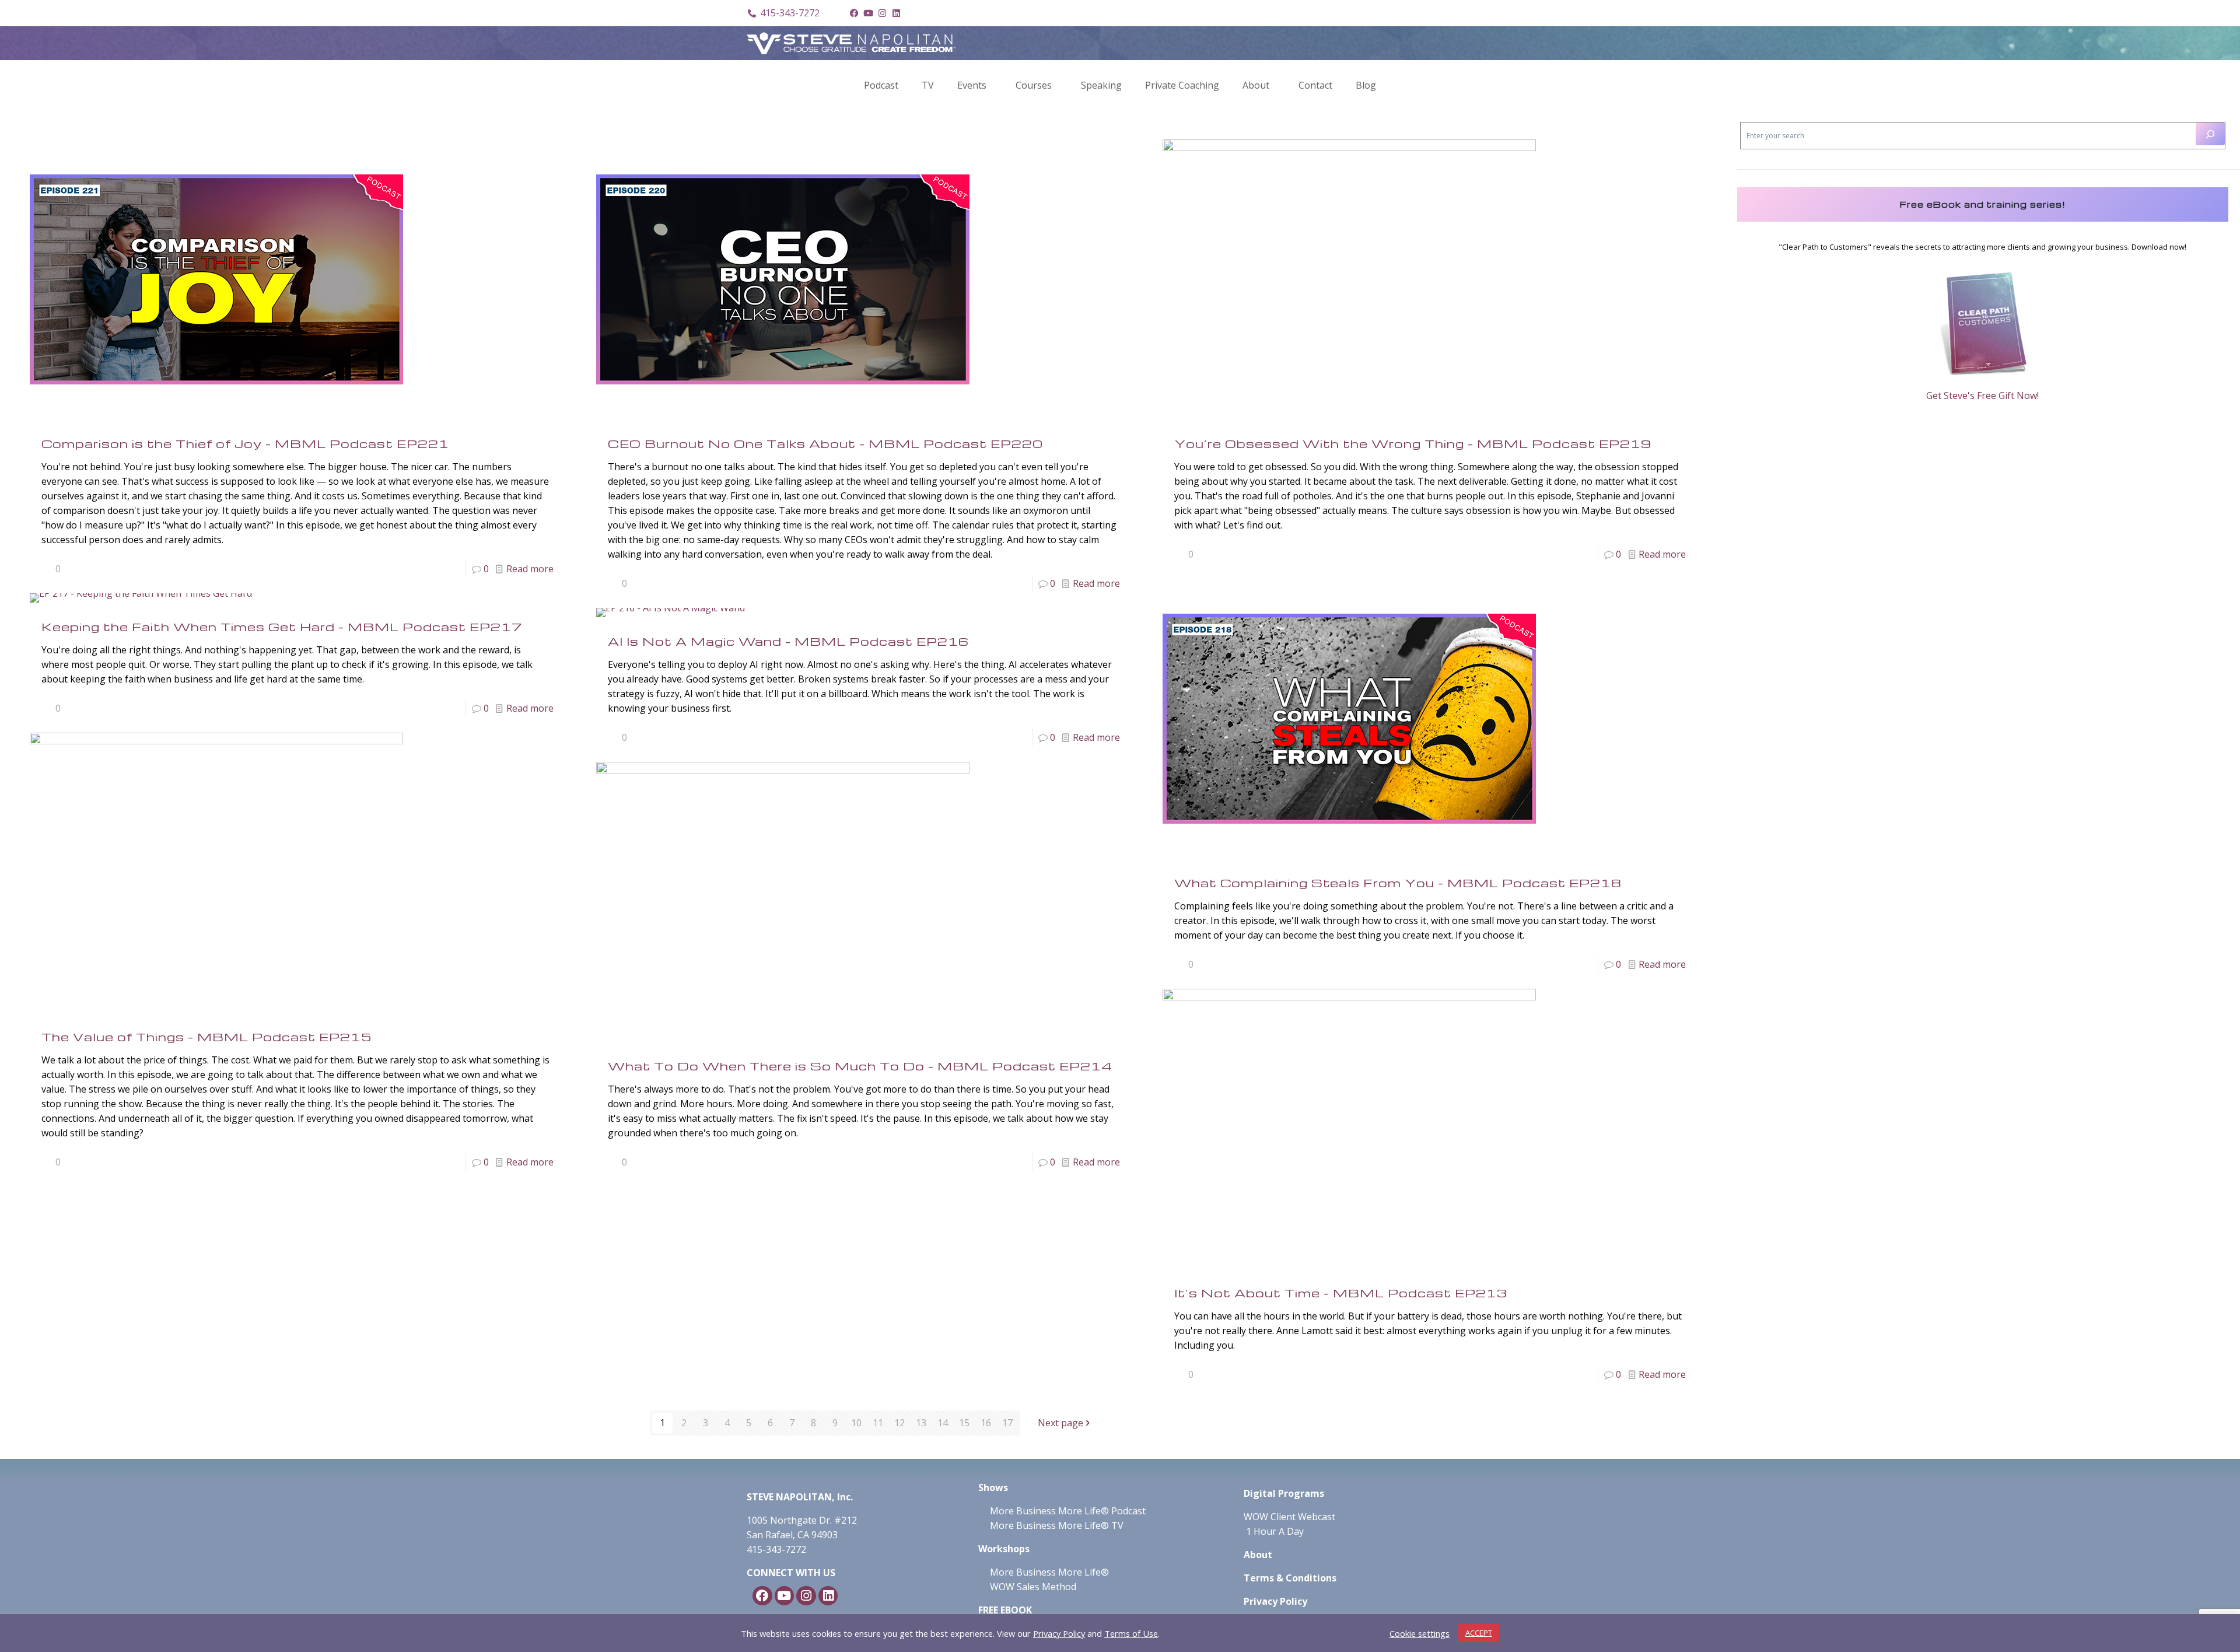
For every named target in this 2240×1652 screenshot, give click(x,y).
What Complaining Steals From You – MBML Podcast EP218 (1398, 883)
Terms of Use (1131, 1633)
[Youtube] (868, 13)
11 (878, 1423)
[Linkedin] (896, 13)
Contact (1315, 85)
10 (856, 1423)
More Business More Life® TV (1056, 1525)
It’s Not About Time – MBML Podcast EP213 (1341, 1293)
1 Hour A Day (1275, 1531)
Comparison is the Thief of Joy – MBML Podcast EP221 (245, 443)
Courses (1034, 85)
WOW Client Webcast (1289, 1517)
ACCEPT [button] (1479, 1633)
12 (900, 1423)
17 (1007, 1423)
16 (986, 1423)
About (1256, 85)
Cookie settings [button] (1420, 1633)
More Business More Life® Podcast (1068, 1511)
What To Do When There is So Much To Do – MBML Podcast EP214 (860, 1066)
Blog (1366, 85)
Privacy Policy (1059, 1633)
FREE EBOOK (1005, 1610)
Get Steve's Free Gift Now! (1982, 395)
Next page (1060, 1423)
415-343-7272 (776, 1549)
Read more (530, 569)
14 (943, 1423)
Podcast (881, 85)
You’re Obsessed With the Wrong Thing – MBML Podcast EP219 (1413, 443)
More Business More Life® (1049, 1572)
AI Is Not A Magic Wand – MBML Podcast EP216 (788, 641)
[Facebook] (854, 13)
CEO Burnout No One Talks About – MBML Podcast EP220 (825, 443)
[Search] (2210, 134)
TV (928, 85)
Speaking (1101, 85)
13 (921, 1423)
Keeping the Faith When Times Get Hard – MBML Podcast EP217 (282, 626)
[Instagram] (882, 13)
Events (972, 85)
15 (964, 1423)
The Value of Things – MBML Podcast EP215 (206, 1037)
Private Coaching (1182, 85)
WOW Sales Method (1032, 1587)
